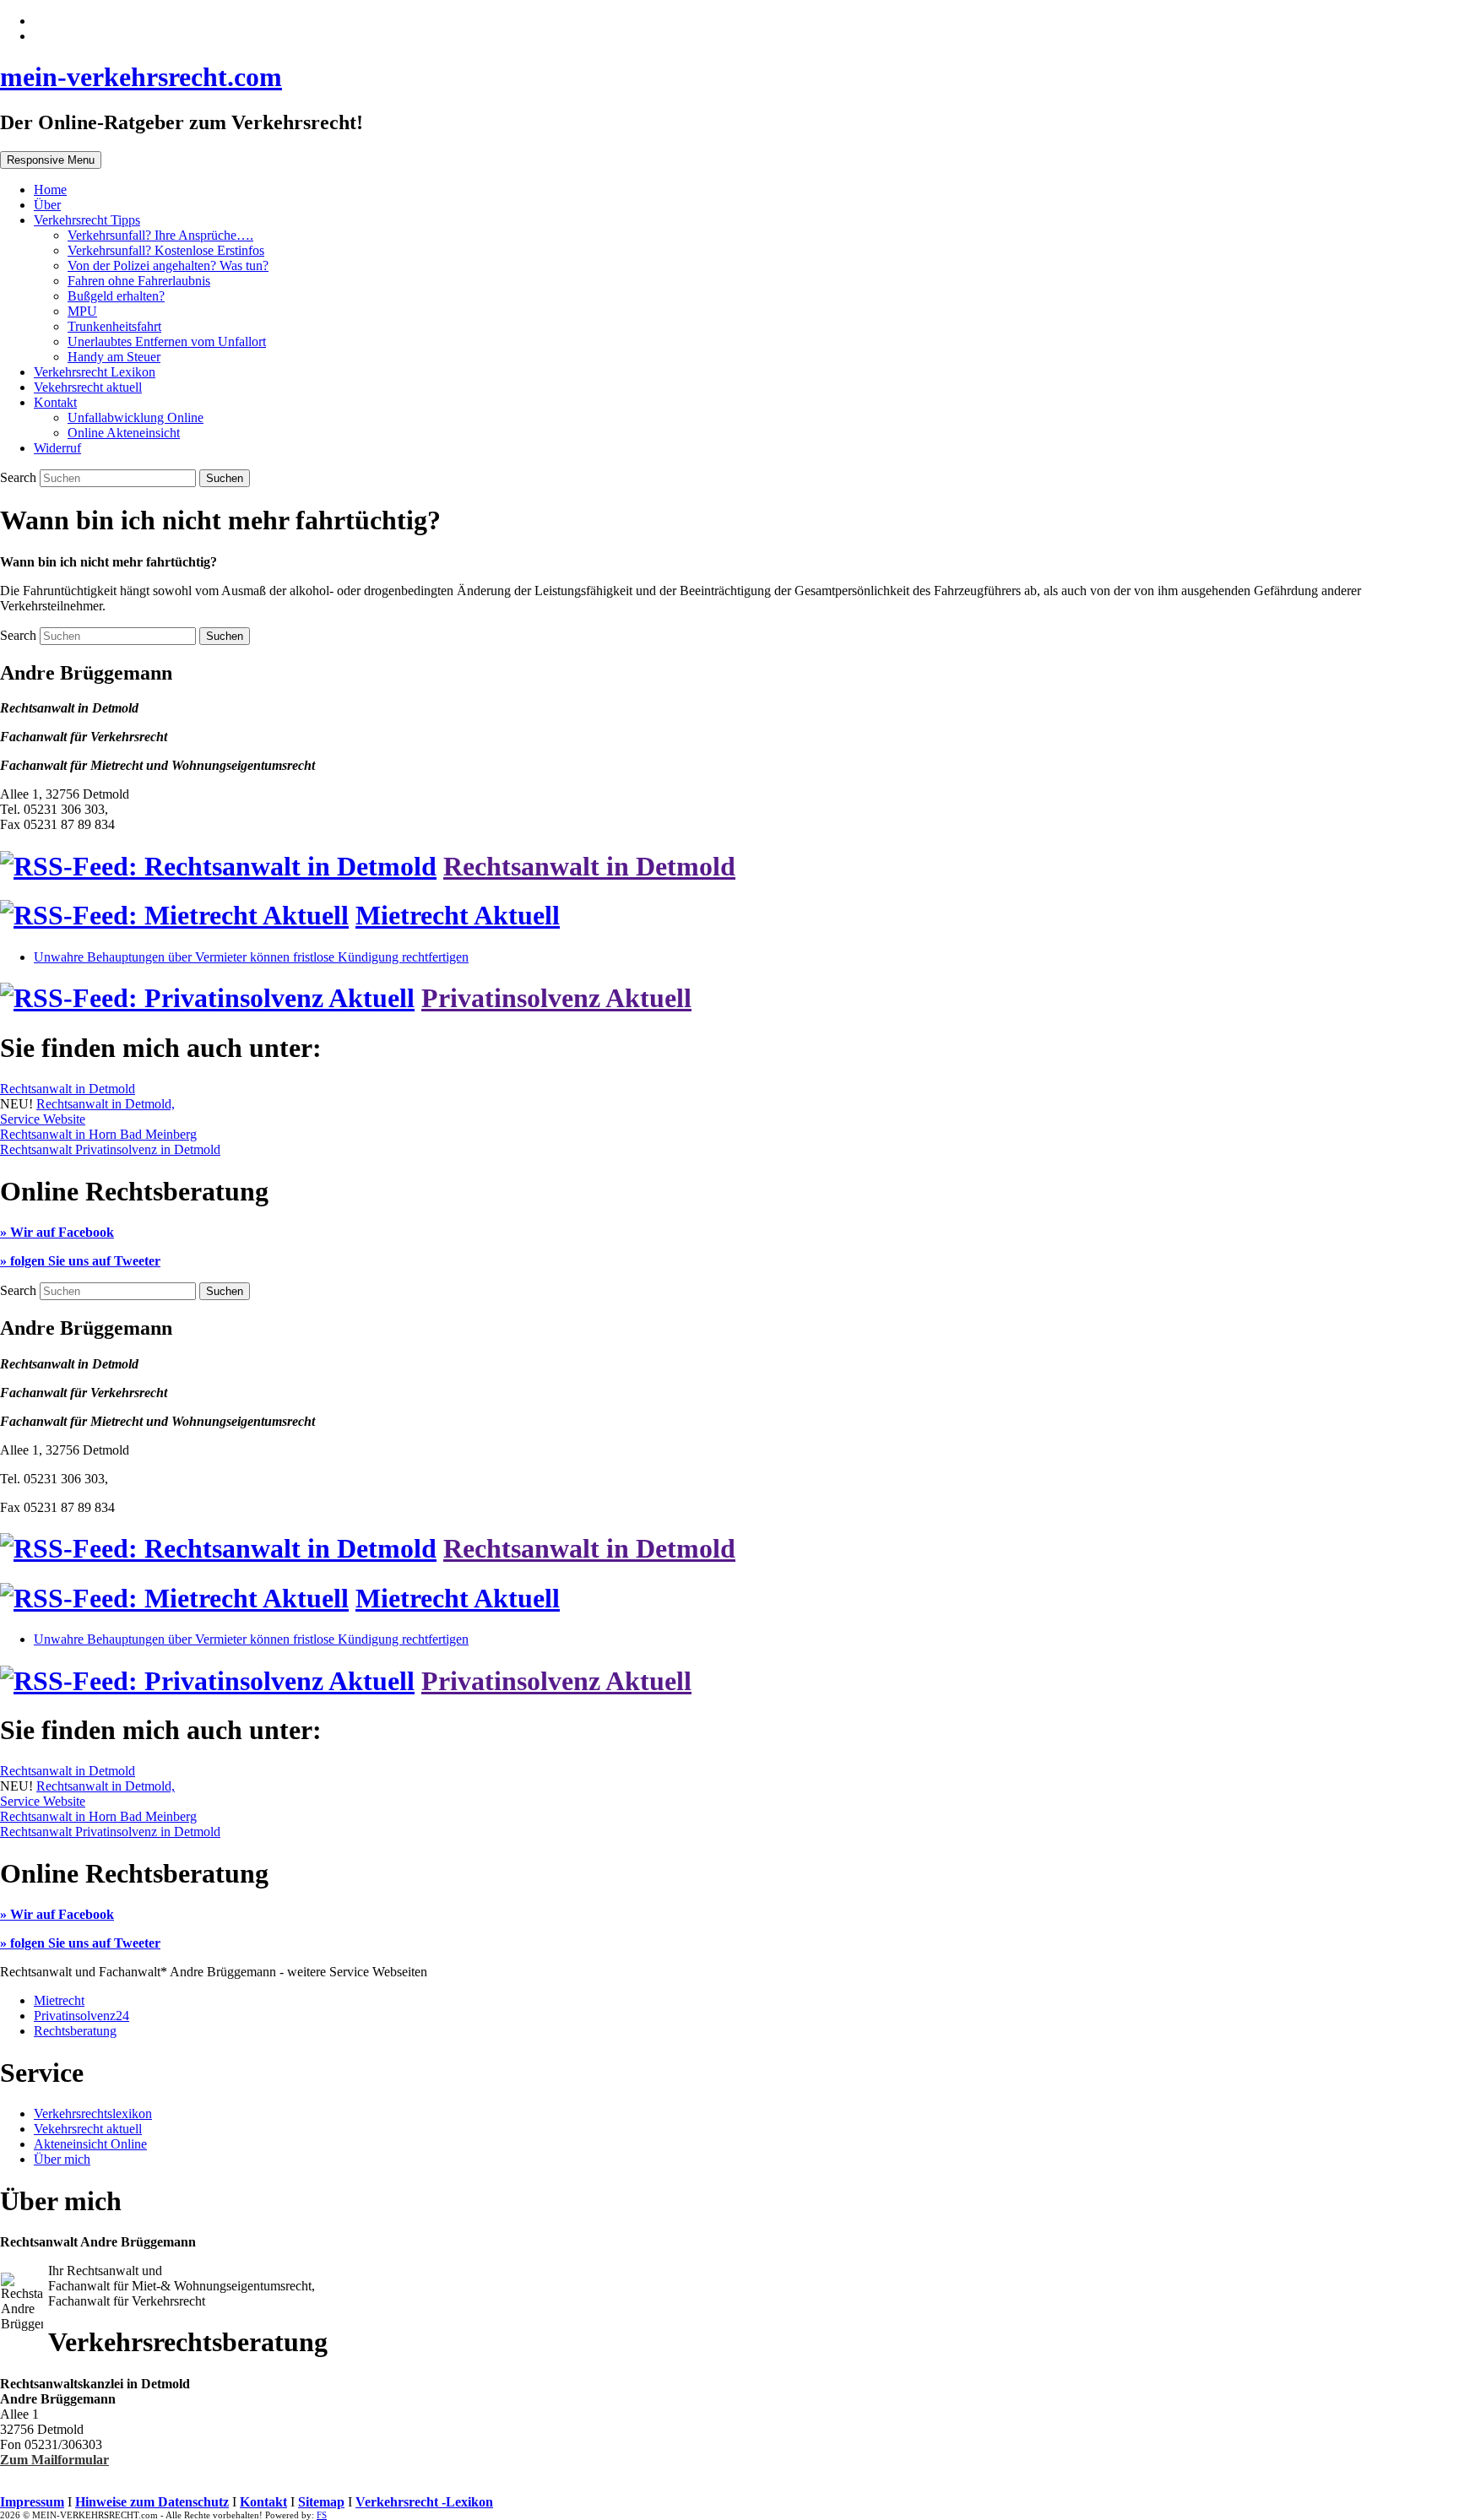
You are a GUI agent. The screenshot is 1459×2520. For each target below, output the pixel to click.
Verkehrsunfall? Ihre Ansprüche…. (160, 235)
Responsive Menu (51, 160)
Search (20, 477)
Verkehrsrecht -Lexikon (424, 2502)
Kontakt (55, 402)
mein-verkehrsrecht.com (141, 77)
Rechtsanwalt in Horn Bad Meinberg (98, 1134)
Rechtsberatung (75, 2031)
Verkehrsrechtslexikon (93, 2114)
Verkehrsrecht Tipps (87, 220)
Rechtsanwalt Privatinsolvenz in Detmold (110, 1149)
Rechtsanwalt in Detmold (589, 866)
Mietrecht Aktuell (458, 915)
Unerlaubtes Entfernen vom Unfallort (167, 341)
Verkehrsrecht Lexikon (95, 372)
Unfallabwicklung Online (136, 417)
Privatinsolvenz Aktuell (556, 998)
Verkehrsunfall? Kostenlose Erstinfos (166, 250)
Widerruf (57, 448)
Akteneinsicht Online (90, 2144)
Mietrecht (59, 2000)
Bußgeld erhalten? (116, 296)
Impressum (32, 2502)
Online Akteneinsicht (124, 433)
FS (322, 2515)
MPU (82, 311)
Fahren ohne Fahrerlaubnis (139, 281)
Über (47, 205)
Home (50, 190)
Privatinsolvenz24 (81, 2016)
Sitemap (321, 2502)
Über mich (62, 2159)
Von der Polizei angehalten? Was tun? (168, 266)
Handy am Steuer (114, 357)
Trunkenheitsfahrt (114, 326)
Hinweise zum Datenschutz (152, 2502)
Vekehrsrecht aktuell (88, 387)
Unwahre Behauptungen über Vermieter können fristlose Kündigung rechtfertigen (251, 957)
